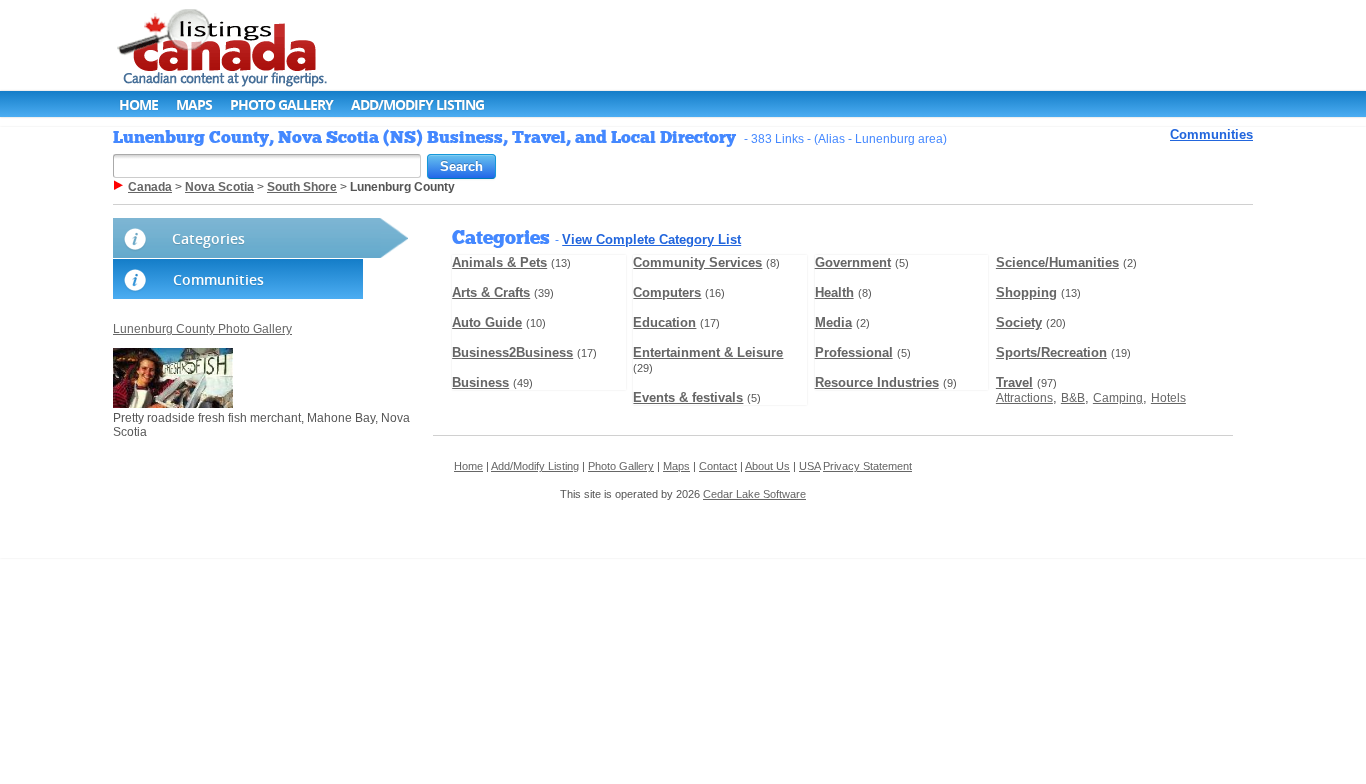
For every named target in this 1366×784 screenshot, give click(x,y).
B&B (1073, 398)
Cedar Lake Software (754, 494)
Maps (194, 104)
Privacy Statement (867, 466)
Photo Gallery (281, 104)
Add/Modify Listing (417, 104)
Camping (1118, 398)
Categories (208, 238)
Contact (718, 466)
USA (809, 466)
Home (138, 104)
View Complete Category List (651, 239)
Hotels (1168, 398)
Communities (1211, 134)
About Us (767, 466)
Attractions (1024, 398)
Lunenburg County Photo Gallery (202, 329)
